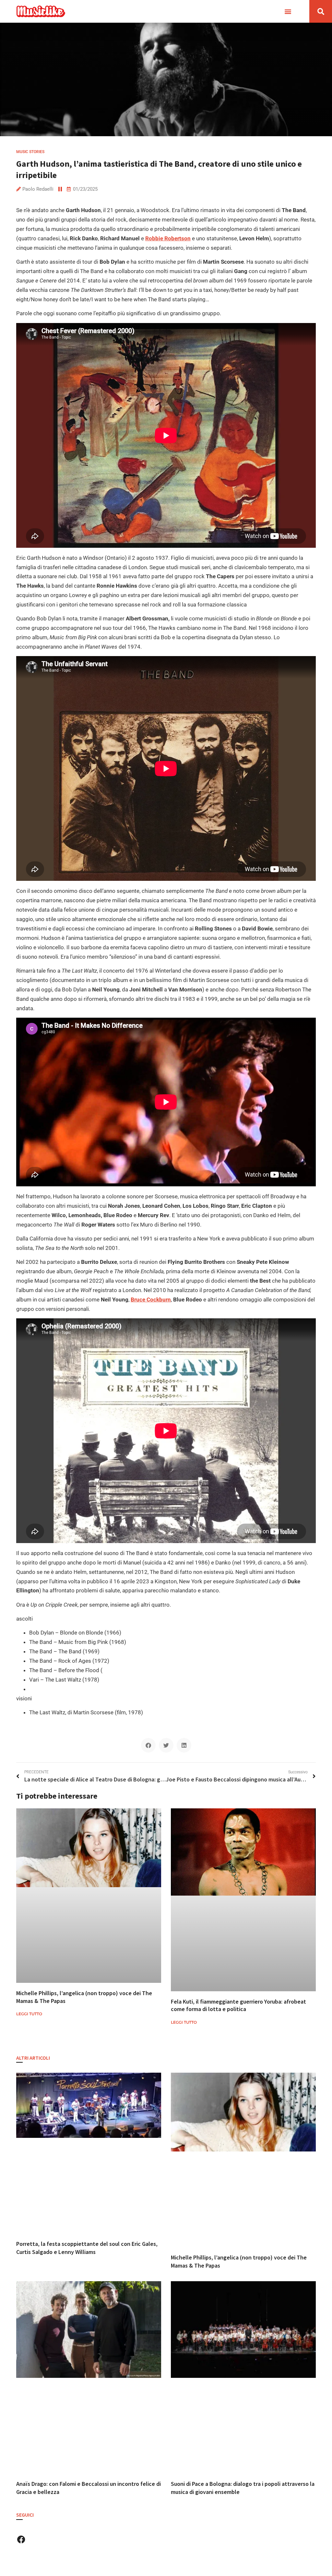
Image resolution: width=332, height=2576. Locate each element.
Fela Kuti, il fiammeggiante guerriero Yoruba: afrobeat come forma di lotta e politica (238, 2005)
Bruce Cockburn (151, 1300)
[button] (288, 12)
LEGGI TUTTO (29, 2014)
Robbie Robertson (168, 238)
